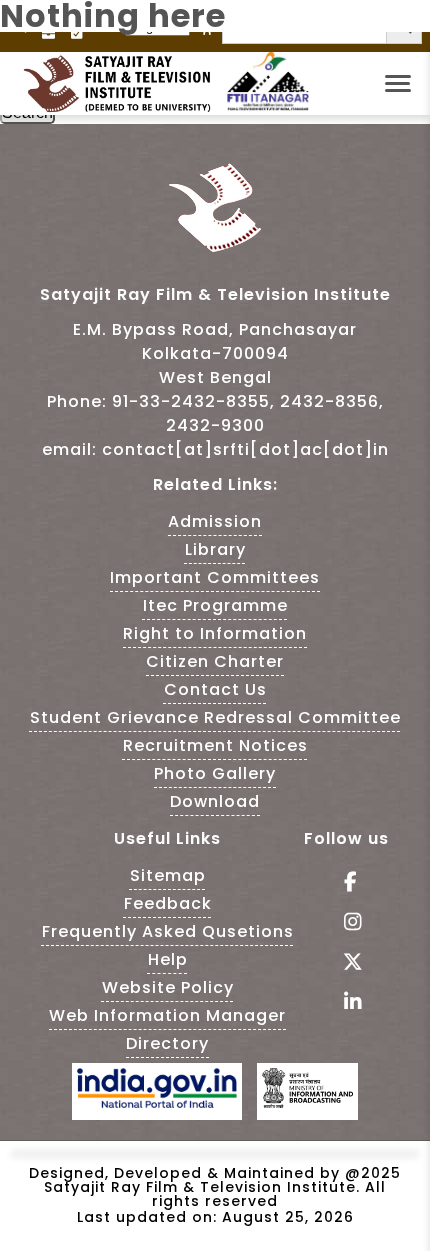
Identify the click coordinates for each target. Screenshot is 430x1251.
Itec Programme (215, 605)
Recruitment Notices (215, 745)
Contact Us (215, 689)
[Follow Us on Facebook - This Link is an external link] (346, 883)
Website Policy (168, 987)
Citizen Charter (215, 661)
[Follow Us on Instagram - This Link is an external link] (346, 923)
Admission (215, 521)
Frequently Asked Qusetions (168, 931)
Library (215, 549)
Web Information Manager (167, 1015)
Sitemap (168, 875)
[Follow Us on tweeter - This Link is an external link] (346, 963)
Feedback (168, 903)
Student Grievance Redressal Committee (215, 717)
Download (215, 801)
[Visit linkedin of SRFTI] (346, 1003)
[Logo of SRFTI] (123, 84)
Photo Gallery (215, 773)
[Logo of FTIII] (268, 106)
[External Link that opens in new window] (157, 1102)
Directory (167, 1043)
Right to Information (215, 633)
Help (168, 959)
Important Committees (215, 577)
